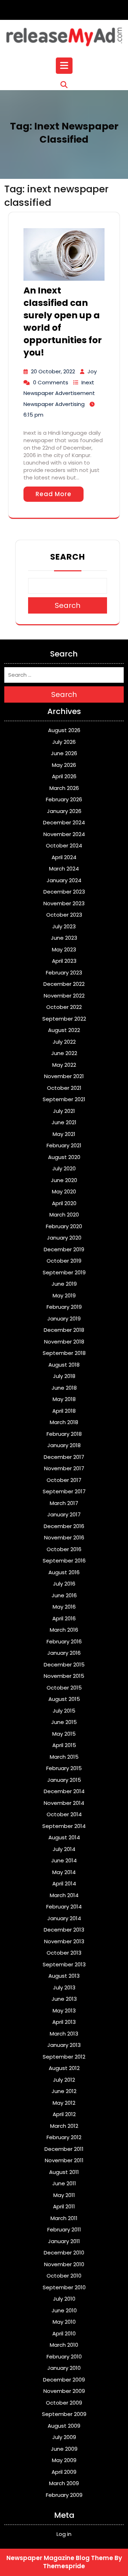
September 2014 (64, 1826)
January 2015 (64, 1780)
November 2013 (64, 1941)
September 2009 (64, 2414)
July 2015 (64, 1711)
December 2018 (64, 1330)
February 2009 (64, 2495)
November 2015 (64, 1676)
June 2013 (64, 1999)
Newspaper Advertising (54, 404)
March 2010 (64, 2345)
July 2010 (64, 2299)
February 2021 (64, 1145)
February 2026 (64, 799)
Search (68, 557)
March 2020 (64, 1215)
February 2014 (64, 1907)
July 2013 (64, 1987)
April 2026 (64, 776)
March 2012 (64, 2126)
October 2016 (64, 1549)
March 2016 (64, 1630)
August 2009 (64, 2426)
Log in (64, 2534)
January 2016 (64, 1653)
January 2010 (64, 2368)
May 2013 (64, 2011)
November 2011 (64, 2160)
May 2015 (64, 1734)
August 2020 (64, 1157)
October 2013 (64, 1953)
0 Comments (51, 382)
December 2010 (64, 2253)
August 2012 (64, 2068)
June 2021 (64, 1122)
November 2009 (64, 2391)
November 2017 (64, 1468)
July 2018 (64, 1376)
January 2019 (64, 1319)
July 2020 (64, 1168)
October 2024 (64, 845)
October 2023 (64, 915)
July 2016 (64, 1584)
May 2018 (64, 1399)
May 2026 (64, 765)
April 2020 (64, 1203)
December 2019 (64, 1249)
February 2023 (64, 973)
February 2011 (64, 2229)
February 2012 (64, 2137)
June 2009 (64, 2449)
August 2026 (64, 730)
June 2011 (64, 2183)
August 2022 (64, 1030)
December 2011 (64, 2149)
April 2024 (64, 857)
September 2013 (64, 1964)
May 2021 (64, 1134)
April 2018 (64, 1411)
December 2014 (64, 1791)
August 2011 (64, 2172)
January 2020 (64, 1238)
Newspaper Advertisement (59, 393)
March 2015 (64, 1757)
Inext (88, 382)
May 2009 (64, 2460)
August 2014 (64, 1837)
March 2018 (64, 1422)
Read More (54, 494)
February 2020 (64, 1226)
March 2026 (64, 788)
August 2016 (64, 1572)
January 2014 (64, 1918)
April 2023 (64, 961)
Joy (92, 371)
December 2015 (64, 1665)
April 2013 (64, 2022)
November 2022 (64, 996)
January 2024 (64, 880)
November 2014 (64, 1803)
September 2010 (64, 2287)
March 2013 (64, 2034)
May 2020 (64, 1191)
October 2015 (64, 1688)
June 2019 (64, 1284)
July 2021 (64, 1111)
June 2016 (64, 1595)
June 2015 (64, 1722)
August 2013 (64, 1976)
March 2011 (64, 2218)
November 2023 (64, 903)
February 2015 (64, 1768)
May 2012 (64, 2103)
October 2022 (64, 1007)
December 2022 (64, 984)
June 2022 (64, 1053)
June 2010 (64, 2310)
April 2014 (64, 1883)
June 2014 (64, 1860)
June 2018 (64, 1388)
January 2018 (64, 1445)
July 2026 (64, 742)
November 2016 (64, 1537)
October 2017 (64, 1480)
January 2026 (64, 811)
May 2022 (64, 1065)
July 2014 (64, 1849)
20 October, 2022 (53, 371)
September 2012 (64, 2057)
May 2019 (64, 1295)
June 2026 (64, 753)
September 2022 (64, 1019)
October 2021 (64, 1088)
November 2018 (64, 1342)
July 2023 (64, 926)
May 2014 (64, 1872)
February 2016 (64, 1641)
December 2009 (64, 2380)
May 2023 (64, 949)
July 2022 (64, 1042)
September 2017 (64, 1491)
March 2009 (64, 2483)
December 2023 (64, 892)
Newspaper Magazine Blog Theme (60, 2558)
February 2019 (64, 1307)
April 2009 (64, 2472)
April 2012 (64, 2114)
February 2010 (64, 2357)
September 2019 (64, 1272)
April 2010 (64, 2333)
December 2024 (64, 822)
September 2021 (64, 1099)
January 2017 (64, 1514)
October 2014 (64, 1814)
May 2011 (64, 2195)
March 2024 (64, 869)
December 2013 (64, 1930)
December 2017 (64, 1457)
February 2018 (64, 1434)
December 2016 (64, 1526)
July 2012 (64, 2080)
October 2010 (64, 2276)
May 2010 (64, 2322)
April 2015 (64, 1745)
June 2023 (64, 938)
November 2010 (64, 2264)
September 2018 (64, 1353)
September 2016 (64, 1561)
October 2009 (64, 2403)
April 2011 (64, 2206)
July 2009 (64, 2437)
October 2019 (64, 1261)
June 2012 (64, 2091)
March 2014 (64, 1895)
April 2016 (64, 1618)
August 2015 (64, 1699)
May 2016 (64, 1607)
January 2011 (64, 2241)
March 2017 (64, 1503)
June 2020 (64, 1180)
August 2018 (64, 1365)
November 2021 (64, 1076)
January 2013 (64, 2045)
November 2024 (64, 834)
